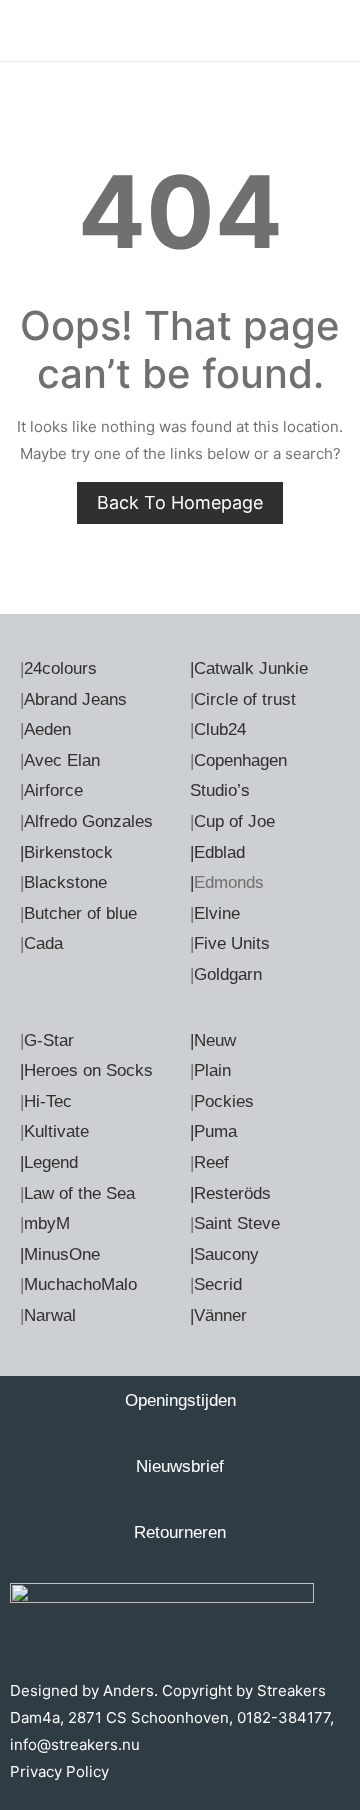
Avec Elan (62, 760)
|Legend (49, 1162)
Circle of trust (245, 699)
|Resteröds (230, 1193)
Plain (212, 1070)
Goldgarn (228, 974)
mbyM (47, 1223)
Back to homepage (180, 502)
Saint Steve (237, 1223)
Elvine (217, 913)
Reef (211, 1162)
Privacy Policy (59, 1771)
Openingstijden (180, 1400)
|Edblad (217, 852)
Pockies (224, 1101)
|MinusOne (60, 1254)
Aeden (47, 729)
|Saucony (224, 1254)
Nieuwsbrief (180, 1466)
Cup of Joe (234, 821)
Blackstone (65, 882)
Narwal (50, 1315)
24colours (60, 668)
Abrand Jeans (75, 699)
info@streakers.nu (75, 1744)
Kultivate (56, 1131)
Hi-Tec (48, 1101)
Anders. (130, 1690)
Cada (43, 943)
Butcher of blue (80, 913)
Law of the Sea (79, 1193)
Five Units (232, 943)
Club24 (220, 729)
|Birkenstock (66, 852)
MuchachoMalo (80, 1284)
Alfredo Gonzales (88, 821)
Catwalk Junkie (251, 668)
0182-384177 (283, 1717)
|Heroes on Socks (86, 1070)
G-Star (49, 1040)
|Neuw (213, 1040)
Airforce (53, 790)
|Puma (213, 1131)
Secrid (218, 1284)
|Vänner (218, 1315)
